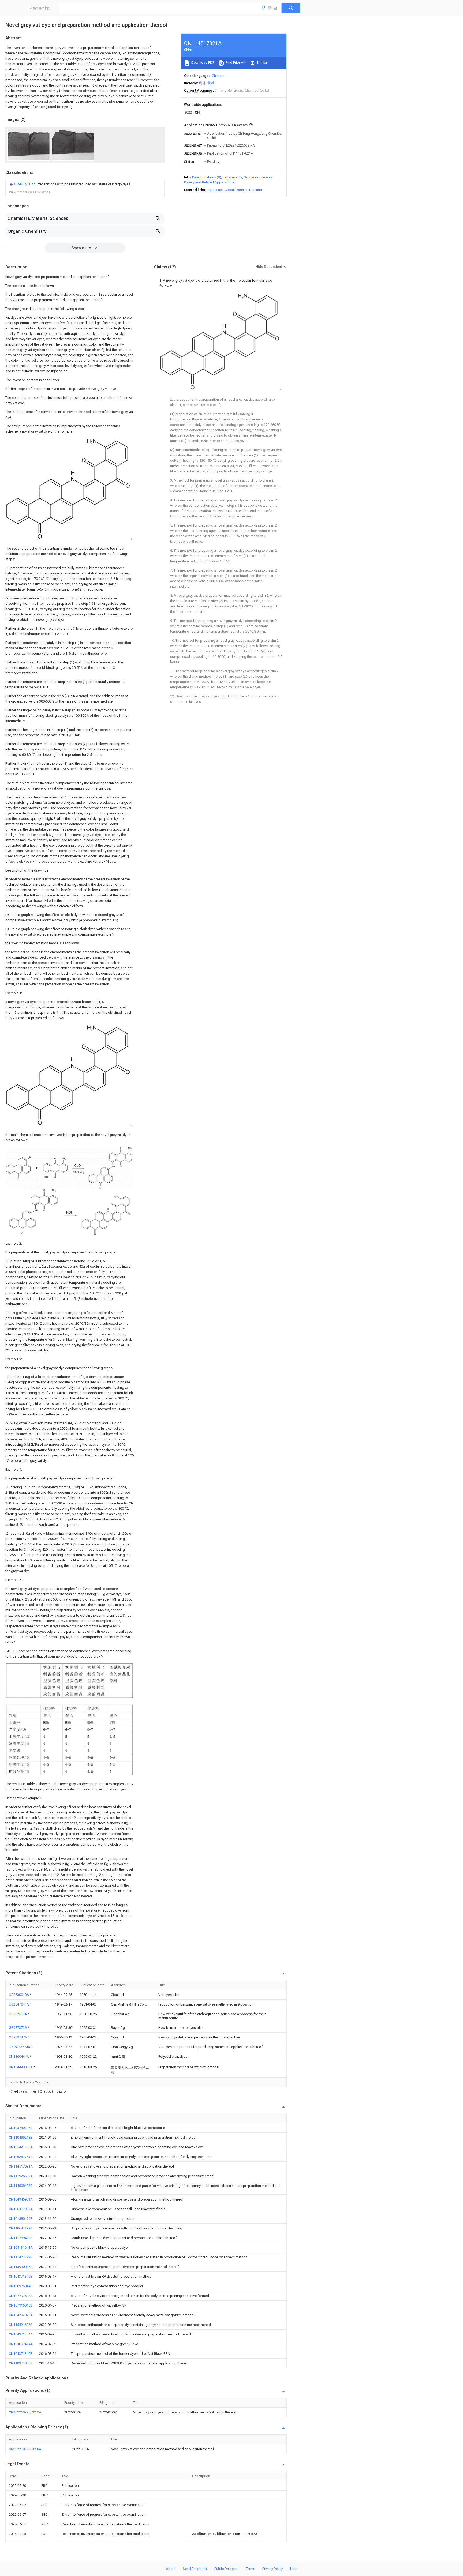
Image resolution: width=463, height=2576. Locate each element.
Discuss (255, 190)
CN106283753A (21, 2157)
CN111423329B (21, 2257)
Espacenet (215, 190)
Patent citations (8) (207, 177)
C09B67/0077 (25, 184)
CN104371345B (21, 2354)
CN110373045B (21, 2363)
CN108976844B (21, 2286)
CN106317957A (21, 2209)
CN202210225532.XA (25, 2412)
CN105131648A (21, 2248)
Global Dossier (236, 190)
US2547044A (19, 2004)
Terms (250, 2569)
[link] (70, 184)
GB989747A (18, 2037)
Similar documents (258, 177)
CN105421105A (21, 2147)
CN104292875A (21, 2315)
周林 (202, 83)
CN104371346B (21, 2276)
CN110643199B (21, 2228)
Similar (262, 63)
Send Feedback (195, 2569)
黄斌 (211, 83)
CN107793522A (21, 2296)
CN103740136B (21, 2128)
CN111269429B (21, 2238)
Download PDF (202, 63)
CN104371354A (21, 2334)
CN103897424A (21, 2344)
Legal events (232, 177)
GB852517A (18, 2014)
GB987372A (18, 2028)
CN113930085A (21, 2267)
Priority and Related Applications (209, 182)
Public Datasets (226, 2569)
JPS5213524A (20, 2047)
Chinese (218, 76)
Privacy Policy (273, 2569)
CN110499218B (21, 2137)
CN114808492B (21, 2186)
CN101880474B (21, 2219)
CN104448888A (21, 2067)
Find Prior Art (235, 63)
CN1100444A (19, 2057)
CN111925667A (21, 2176)
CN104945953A (21, 2199)
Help (294, 2569)
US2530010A (19, 1995)
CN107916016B (21, 2305)
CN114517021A (21, 2166)
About (171, 2569)
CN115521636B (21, 2325)
